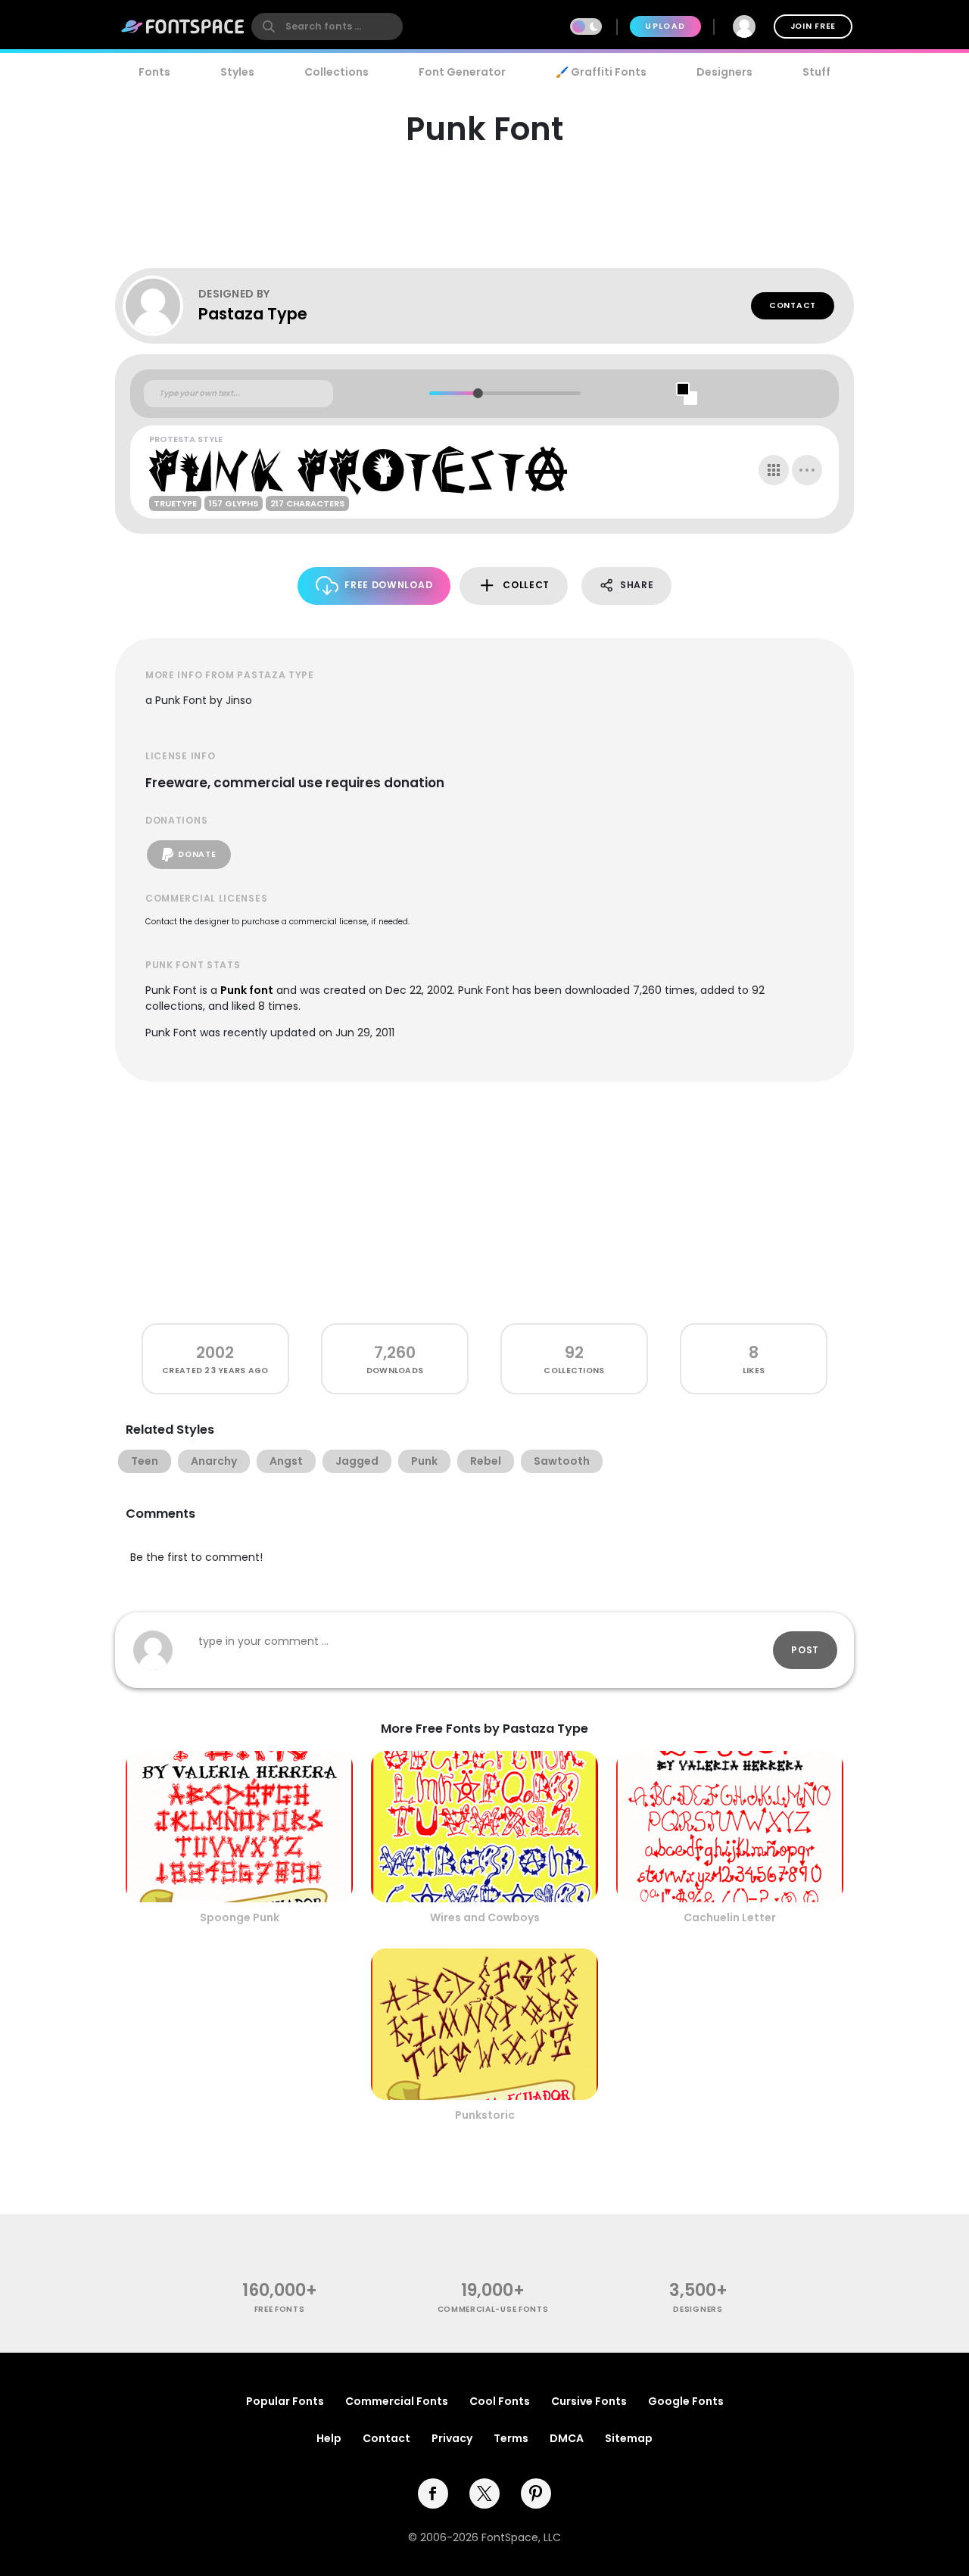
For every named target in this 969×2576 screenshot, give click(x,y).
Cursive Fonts (589, 2401)
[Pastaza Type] (160, 306)
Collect (526, 585)
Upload (665, 26)
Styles (237, 72)
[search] (327, 26)
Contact (793, 305)
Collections (337, 72)
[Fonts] (183, 26)
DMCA (567, 2438)
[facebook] (433, 2493)
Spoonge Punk (240, 1917)
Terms (511, 2438)
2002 (215, 1352)
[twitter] (484, 2493)
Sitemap (629, 2438)
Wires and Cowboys (485, 1917)
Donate (197, 854)
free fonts (280, 2309)
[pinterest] (536, 2493)
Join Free (813, 26)
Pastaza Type (253, 314)
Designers (724, 72)
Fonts (154, 72)
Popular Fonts (285, 2401)
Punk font (247, 990)
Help (329, 2438)
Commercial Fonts (397, 2401)
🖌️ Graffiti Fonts (601, 72)
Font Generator (462, 72)
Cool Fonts (500, 2401)
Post (805, 1650)
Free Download (388, 585)
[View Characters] (774, 470)
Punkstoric (485, 2115)
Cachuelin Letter (730, 1917)
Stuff (816, 72)
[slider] (477, 393)
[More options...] (807, 470)
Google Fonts (686, 2401)
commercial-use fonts (493, 2309)
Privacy (452, 2438)
